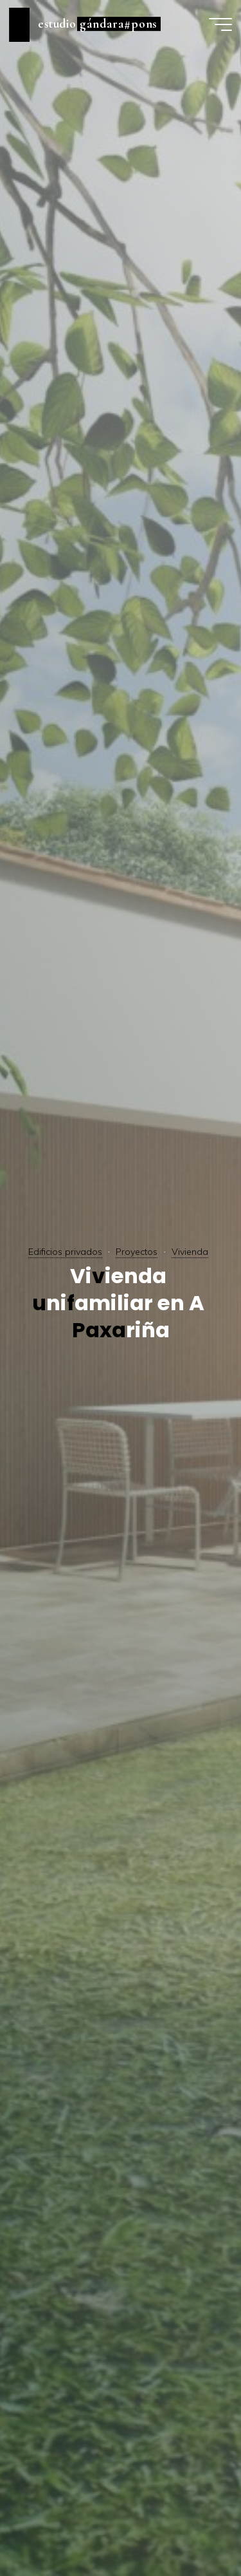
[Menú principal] (220, 24)
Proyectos (137, 1252)
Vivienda (190, 1252)
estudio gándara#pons (98, 24)
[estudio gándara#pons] (19, 24)
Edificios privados (65, 1252)
